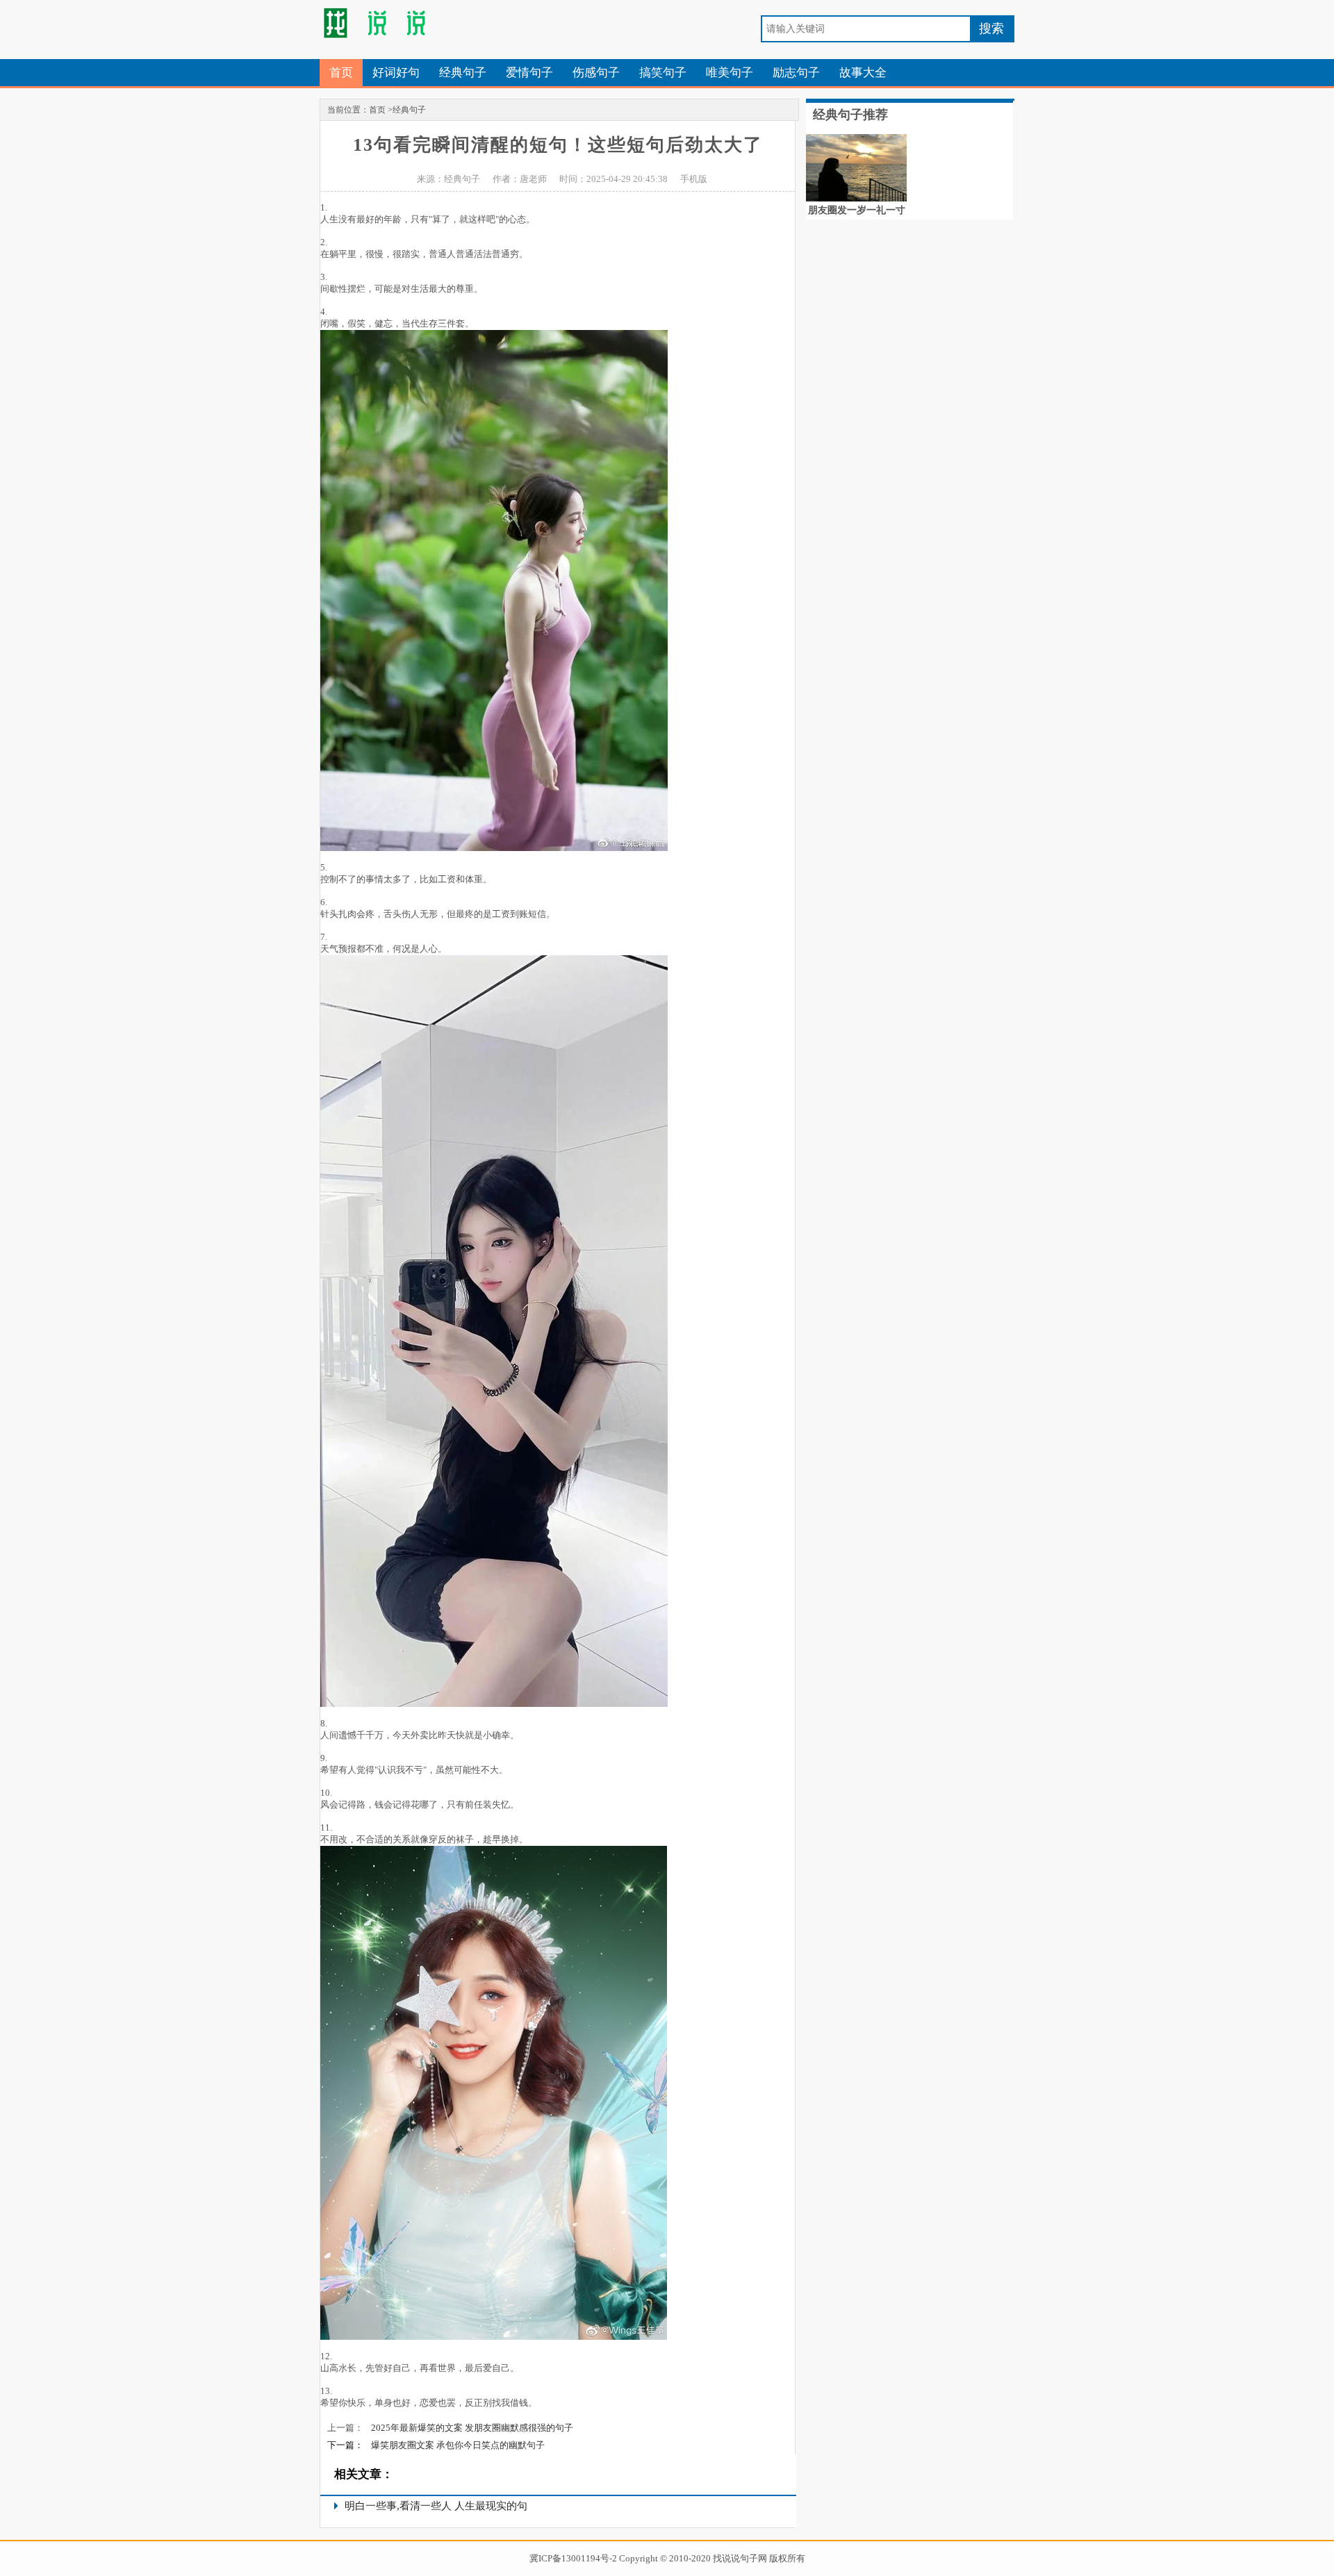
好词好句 (396, 73)
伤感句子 (596, 73)
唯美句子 (730, 73)
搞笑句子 (663, 73)
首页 (341, 73)
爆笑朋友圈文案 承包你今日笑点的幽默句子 (458, 2445)
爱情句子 (529, 73)
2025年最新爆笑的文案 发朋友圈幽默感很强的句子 (472, 2428)
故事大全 (863, 73)
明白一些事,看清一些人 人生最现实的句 (436, 2506)
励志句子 (796, 73)
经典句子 (463, 73)
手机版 (694, 179)
